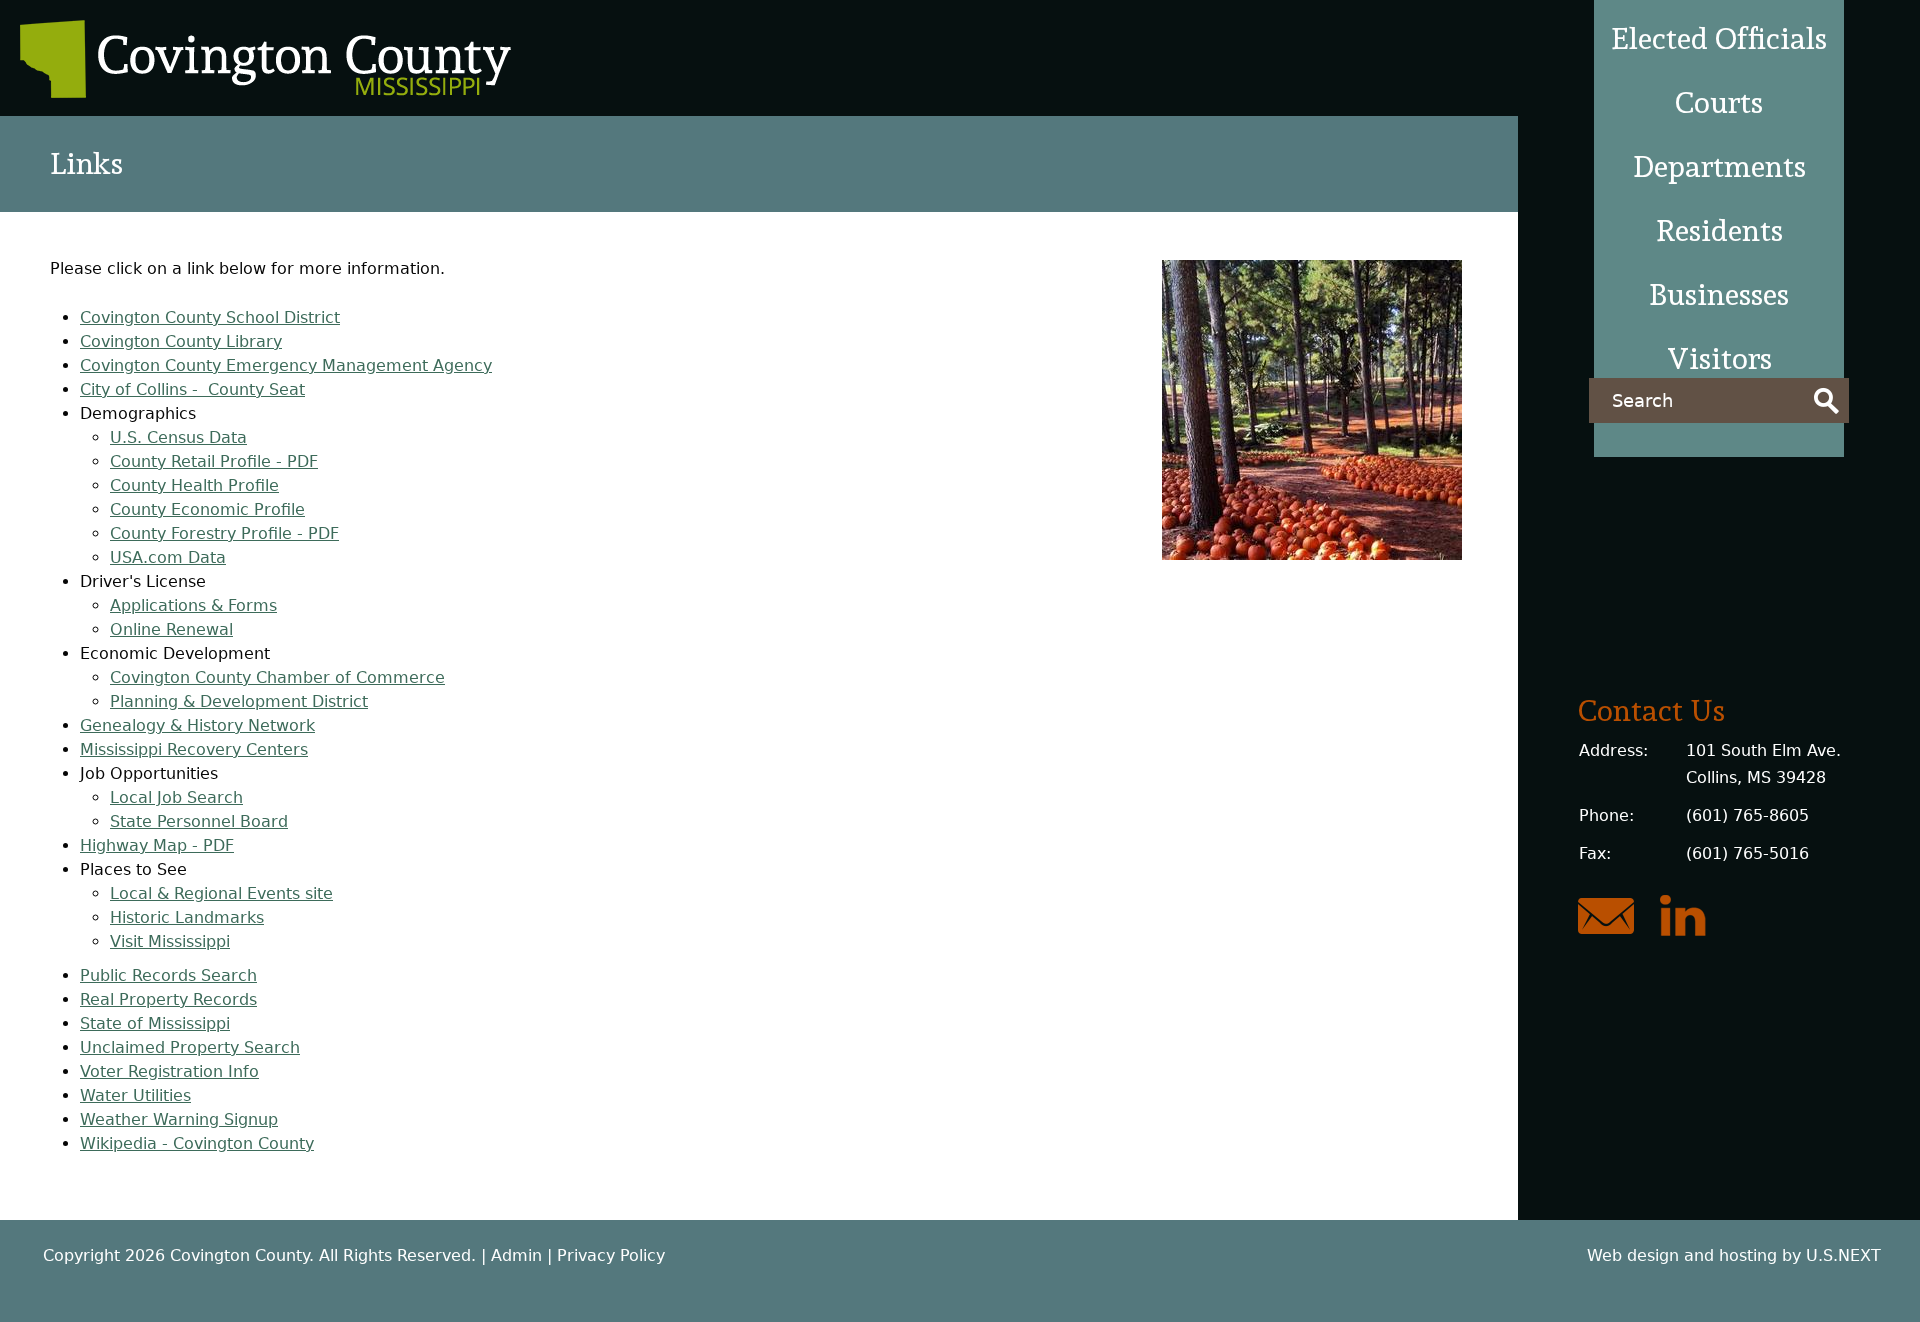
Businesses (1719, 294)
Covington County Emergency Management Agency (286, 365)
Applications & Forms (193, 605)
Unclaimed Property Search (190, 1047)
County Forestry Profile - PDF (224, 533)
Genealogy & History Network (197, 725)
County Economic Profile (207, 509)
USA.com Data (168, 557)
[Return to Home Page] (265, 92)
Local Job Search (176, 797)
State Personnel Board (199, 821)
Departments (1719, 166)
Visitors (1719, 358)
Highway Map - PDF (157, 845)
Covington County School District (210, 317)
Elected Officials (1719, 38)
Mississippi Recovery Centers (194, 749)
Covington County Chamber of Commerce (277, 677)
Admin (516, 1255)
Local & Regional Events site (221, 893)
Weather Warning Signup (179, 1119)
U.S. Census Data (178, 437)
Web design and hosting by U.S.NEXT (1734, 1255)
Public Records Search (168, 975)
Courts (1719, 102)
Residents (1719, 230)
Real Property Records (168, 999)
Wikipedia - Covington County (197, 1143)
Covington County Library (181, 341)
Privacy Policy (611, 1255)
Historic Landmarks (187, 917)
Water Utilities (135, 1095)
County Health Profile (194, 485)
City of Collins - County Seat (192, 389)
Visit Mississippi (170, 941)
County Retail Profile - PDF (214, 461)
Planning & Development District (239, 701)
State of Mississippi (155, 1023)
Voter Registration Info (169, 1071)
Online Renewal (171, 629)
